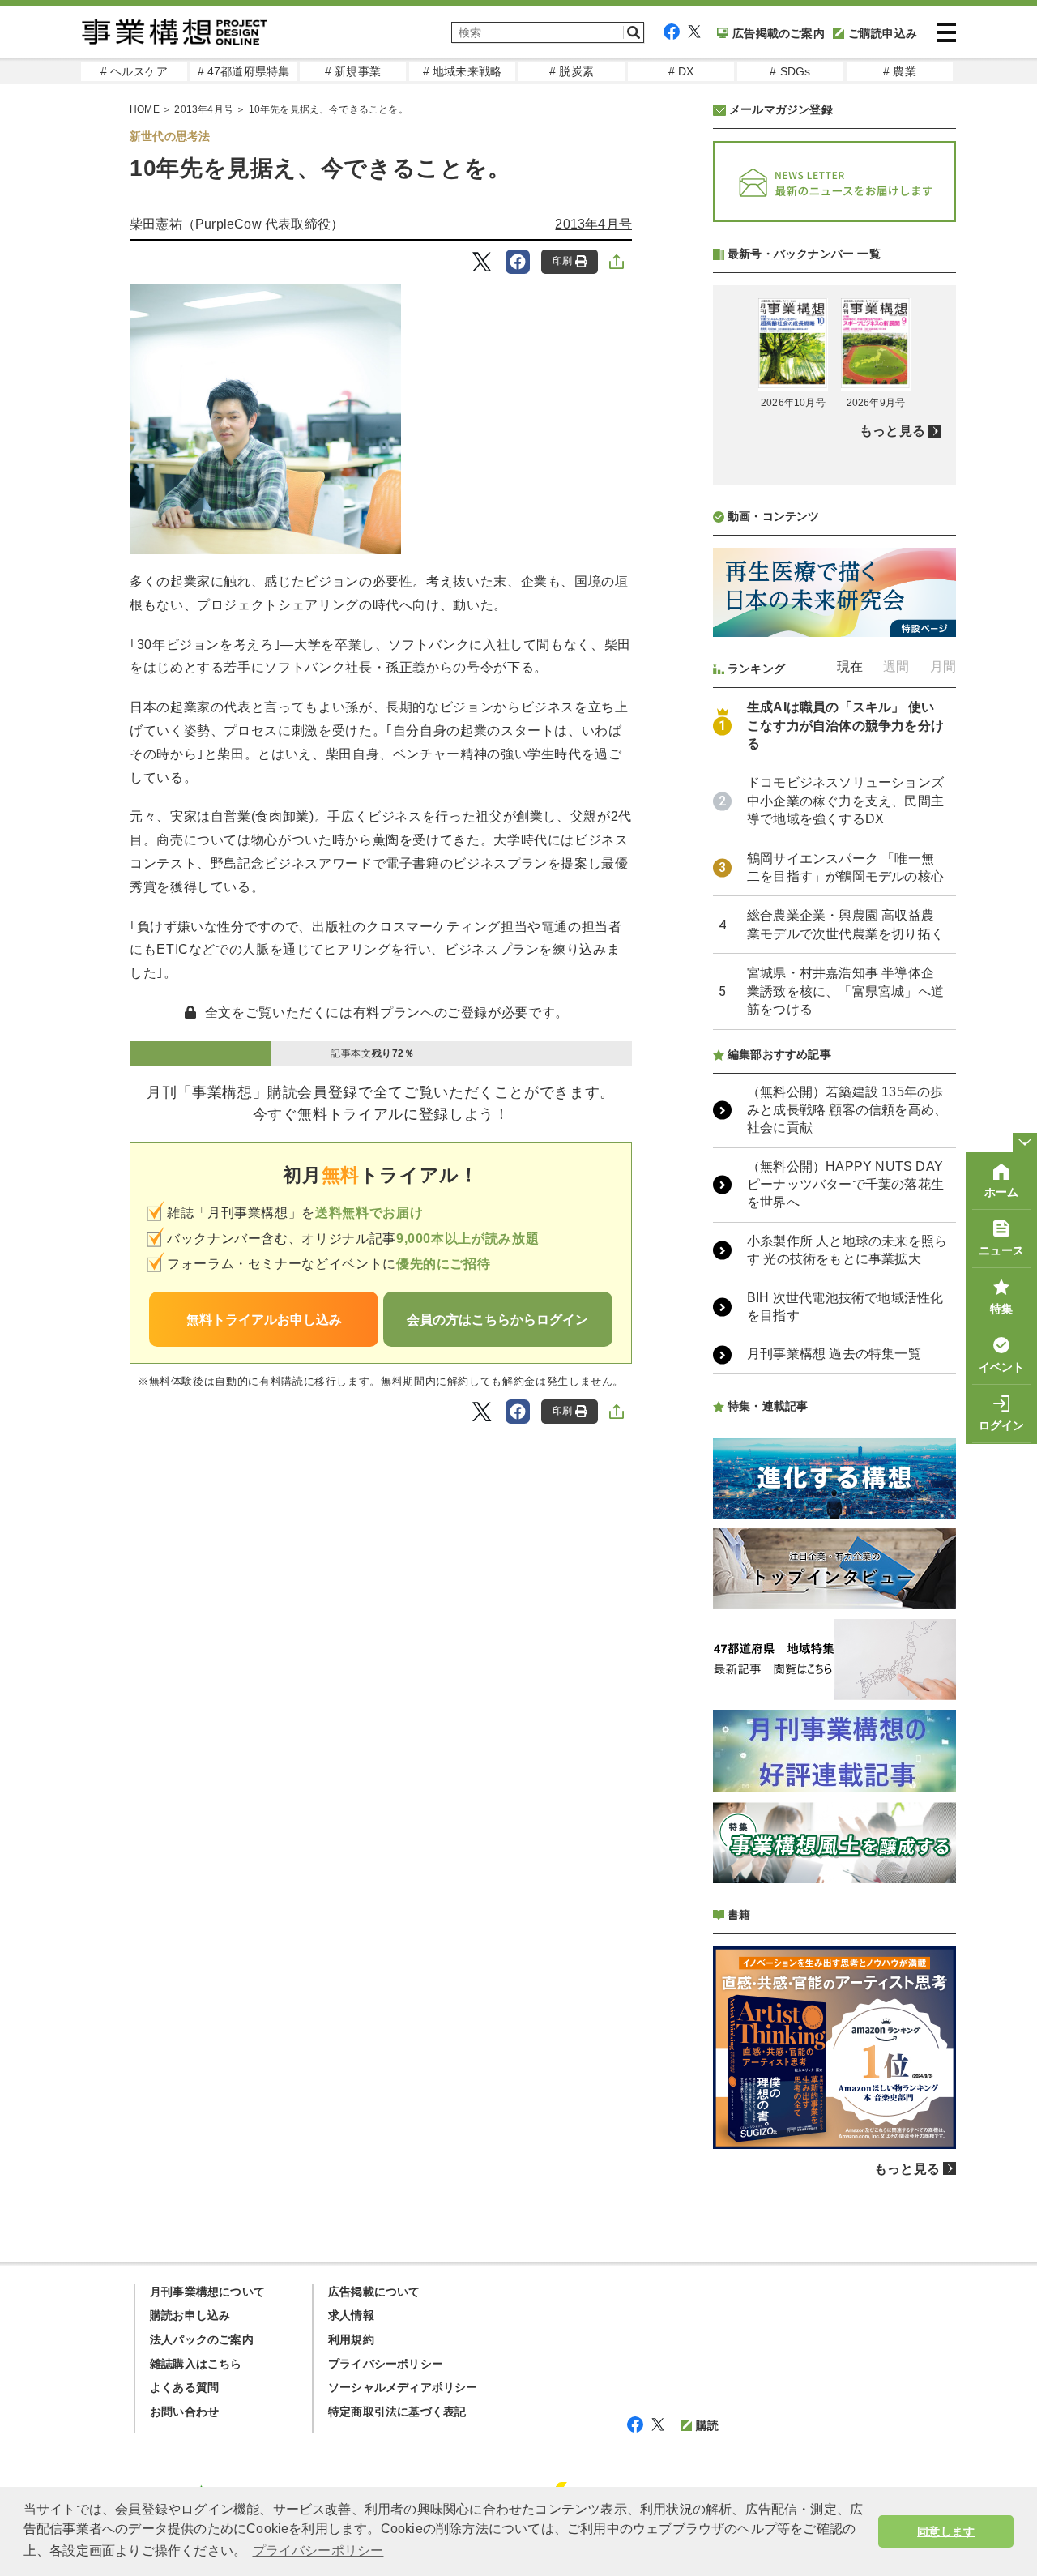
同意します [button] (946, 2531)
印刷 (562, 261)
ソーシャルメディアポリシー (403, 2387)
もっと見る (892, 431)
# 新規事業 (353, 71)
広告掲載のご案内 (779, 33)
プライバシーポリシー (386, 2364)
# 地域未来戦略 (463, 71)
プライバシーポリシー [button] (318, 2550)
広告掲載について (374, 2292)
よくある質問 (184, 2387)
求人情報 (351, 2315)
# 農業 (900, 71)
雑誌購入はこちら (196, 2364)
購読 (707, 2425)
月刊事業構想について (207, 2292)
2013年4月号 (204, 109)
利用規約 (351, 2339)
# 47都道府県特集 (244, 71)
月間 (943, 666)
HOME (145, 109)
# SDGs (790, 71)
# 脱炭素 (572, 71)
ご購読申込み (883, 33)
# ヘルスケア (134, 71)
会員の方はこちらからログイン (497, 1320)
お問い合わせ (184, 2412)
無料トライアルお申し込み (264, 1320)
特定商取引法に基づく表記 (397, 2412)
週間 (896, 666)
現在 (850, 666)
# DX (681, 71)
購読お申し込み (190, 2315)
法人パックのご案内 (202, 2339)
